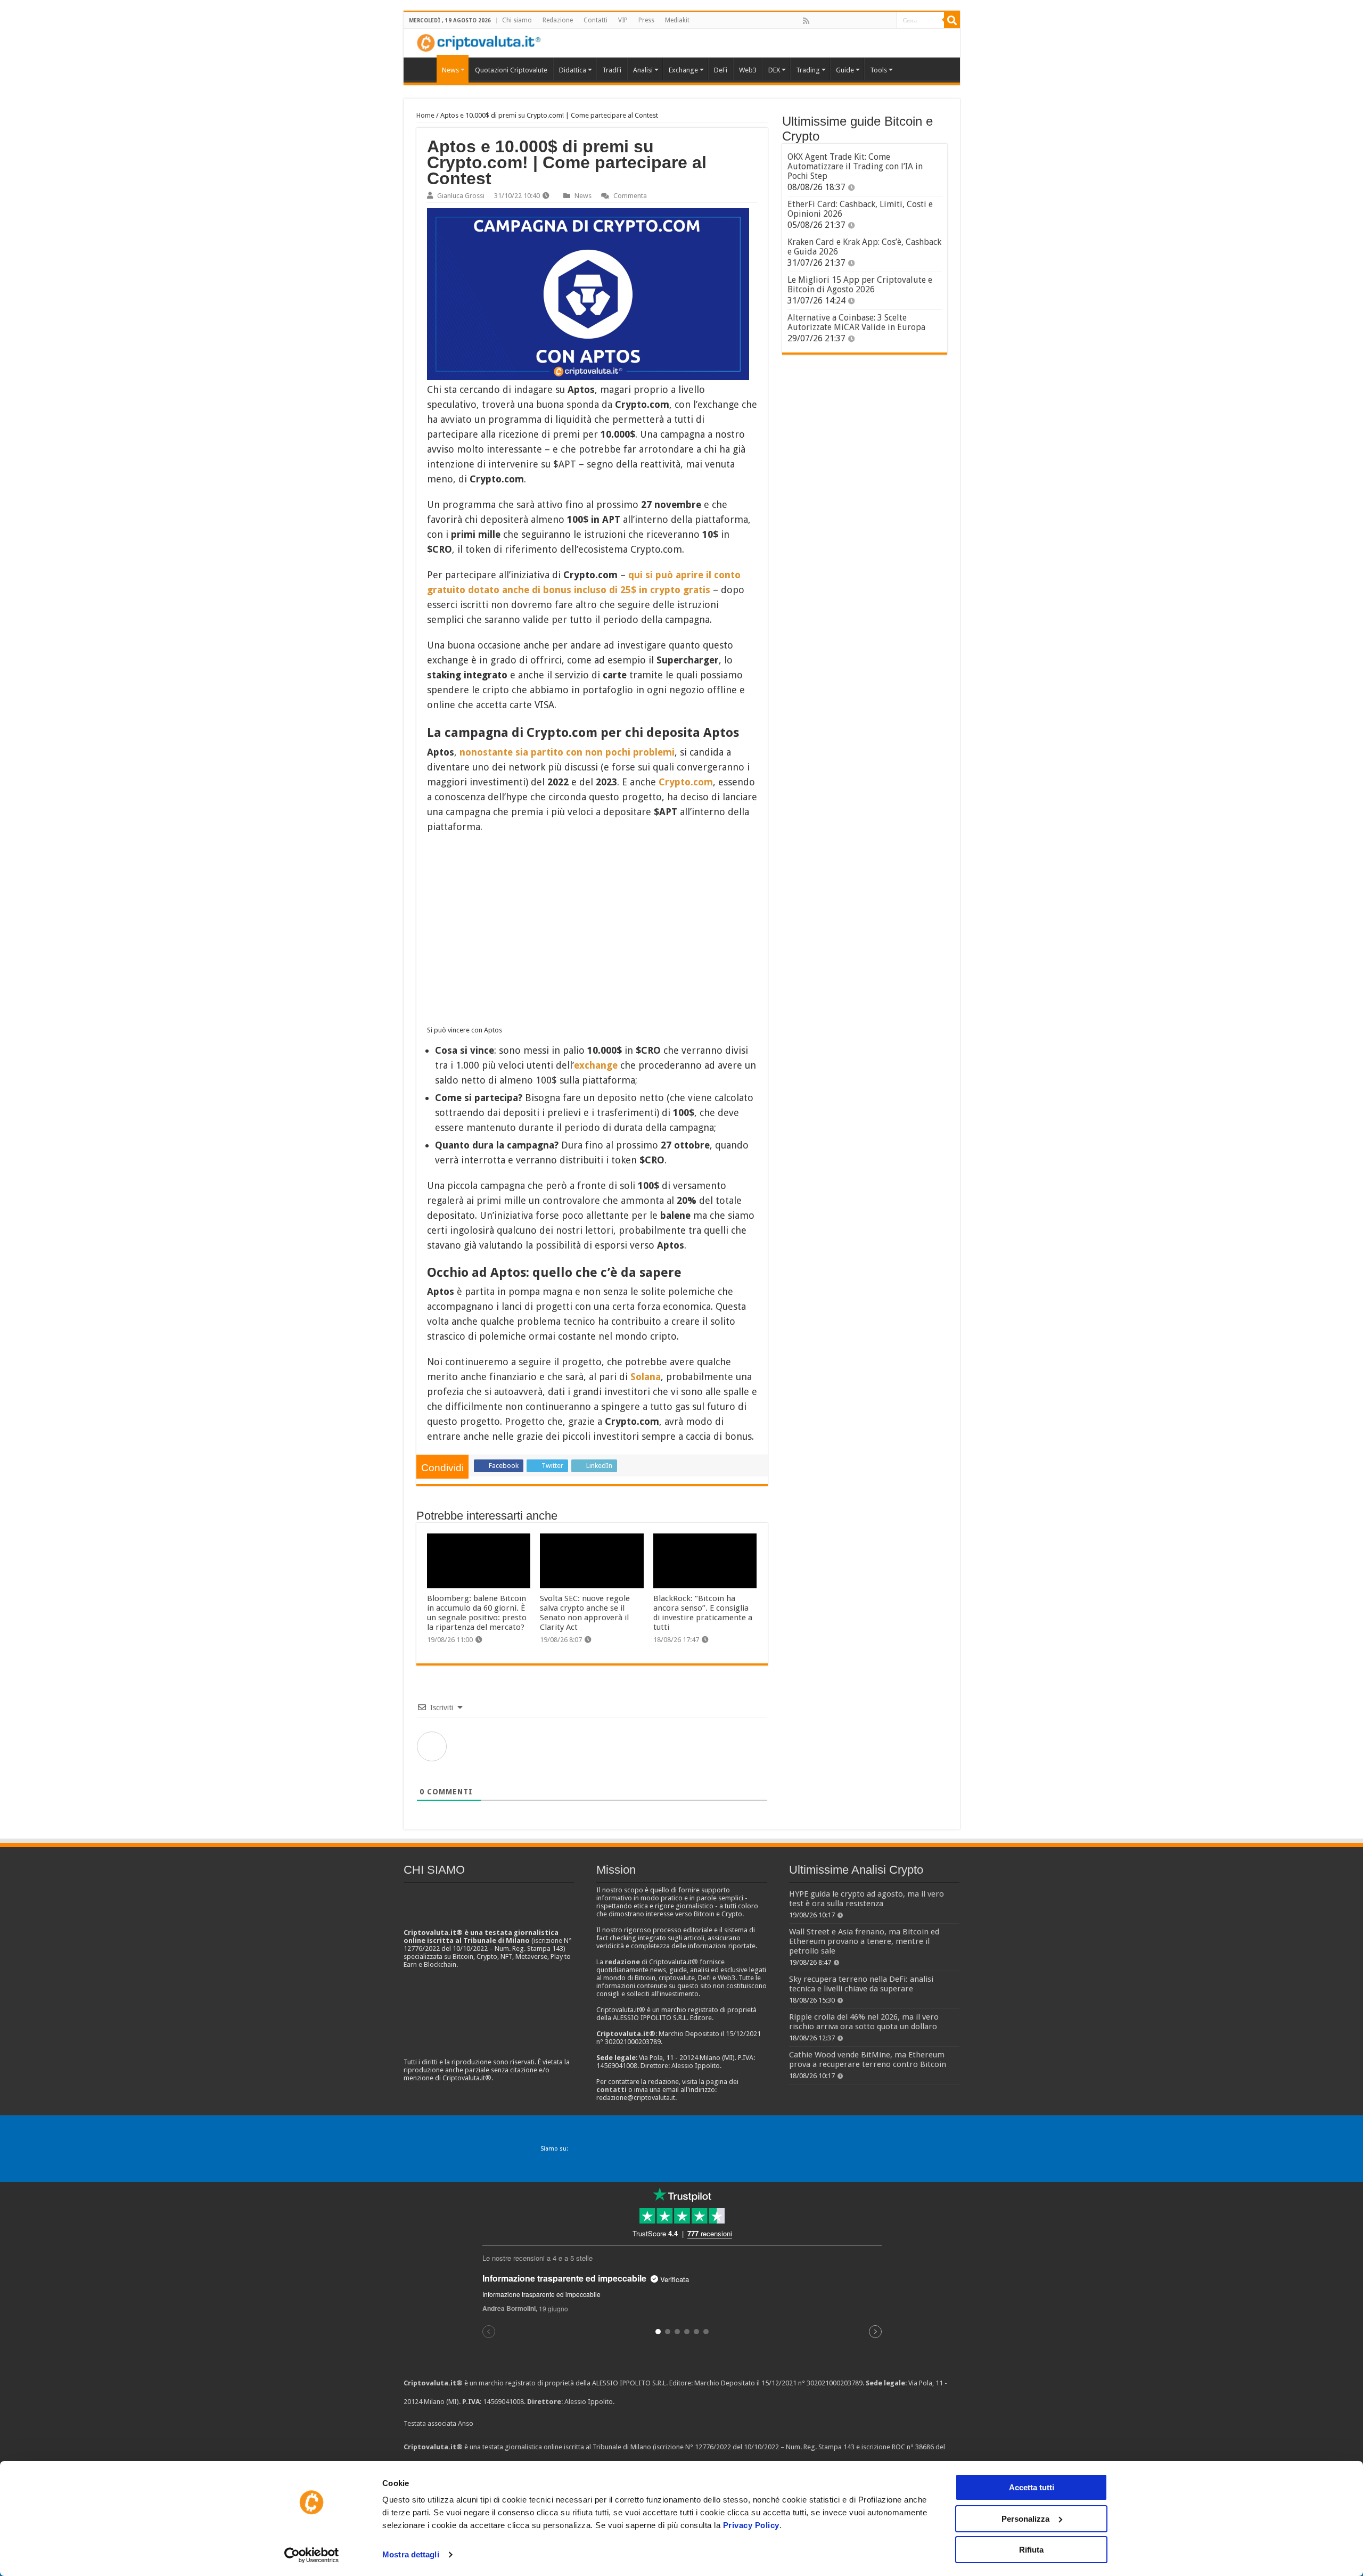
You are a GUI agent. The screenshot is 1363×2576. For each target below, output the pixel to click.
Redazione (558, 20)
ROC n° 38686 (913, 2447)
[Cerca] (952, 20)
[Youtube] (864, 21)
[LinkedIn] (852, 21)
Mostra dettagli (411, 2554)
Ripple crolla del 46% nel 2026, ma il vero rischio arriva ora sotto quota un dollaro (864, 2022)
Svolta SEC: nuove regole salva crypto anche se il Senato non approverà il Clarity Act (585, 1613)
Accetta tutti (1032, 2487)
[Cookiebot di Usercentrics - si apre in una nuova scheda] (312, 2555)
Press (646, 20)
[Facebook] (817, 21)
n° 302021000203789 (830, 2383)
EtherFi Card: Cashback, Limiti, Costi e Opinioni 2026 (860, 209)
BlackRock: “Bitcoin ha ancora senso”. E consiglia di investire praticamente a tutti (703, 1613)
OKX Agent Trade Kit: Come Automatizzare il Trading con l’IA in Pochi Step (855, 166)
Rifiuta (1031, 2550)
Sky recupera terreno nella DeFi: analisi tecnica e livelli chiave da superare (861, 1984)
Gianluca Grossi (461, 196)
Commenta (630, 196)
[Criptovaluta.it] (423, 69)
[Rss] (806, 21)
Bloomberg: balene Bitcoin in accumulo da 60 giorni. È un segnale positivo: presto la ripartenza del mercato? (477, 1613)
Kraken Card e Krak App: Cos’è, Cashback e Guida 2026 (864, 247)
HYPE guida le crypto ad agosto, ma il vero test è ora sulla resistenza (867, 1899)
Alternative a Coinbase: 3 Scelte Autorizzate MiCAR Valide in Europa (856, 322)
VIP (623, 20)
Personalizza (1025, 2519)
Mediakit (677, 20)
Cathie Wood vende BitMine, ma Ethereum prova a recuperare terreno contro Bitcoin (868, 2060)
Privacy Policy (751, 2525)
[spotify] (888, 21)
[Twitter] (829, 21)
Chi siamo (517, 20)
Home (425, 115)
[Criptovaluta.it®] (682, 43)
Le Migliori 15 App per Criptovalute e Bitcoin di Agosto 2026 (860, 285)
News (583, 196)
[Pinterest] (841, 21)
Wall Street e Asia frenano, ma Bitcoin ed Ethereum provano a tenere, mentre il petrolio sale (864, 1941)
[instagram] (876, 21)
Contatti (596, 20)
